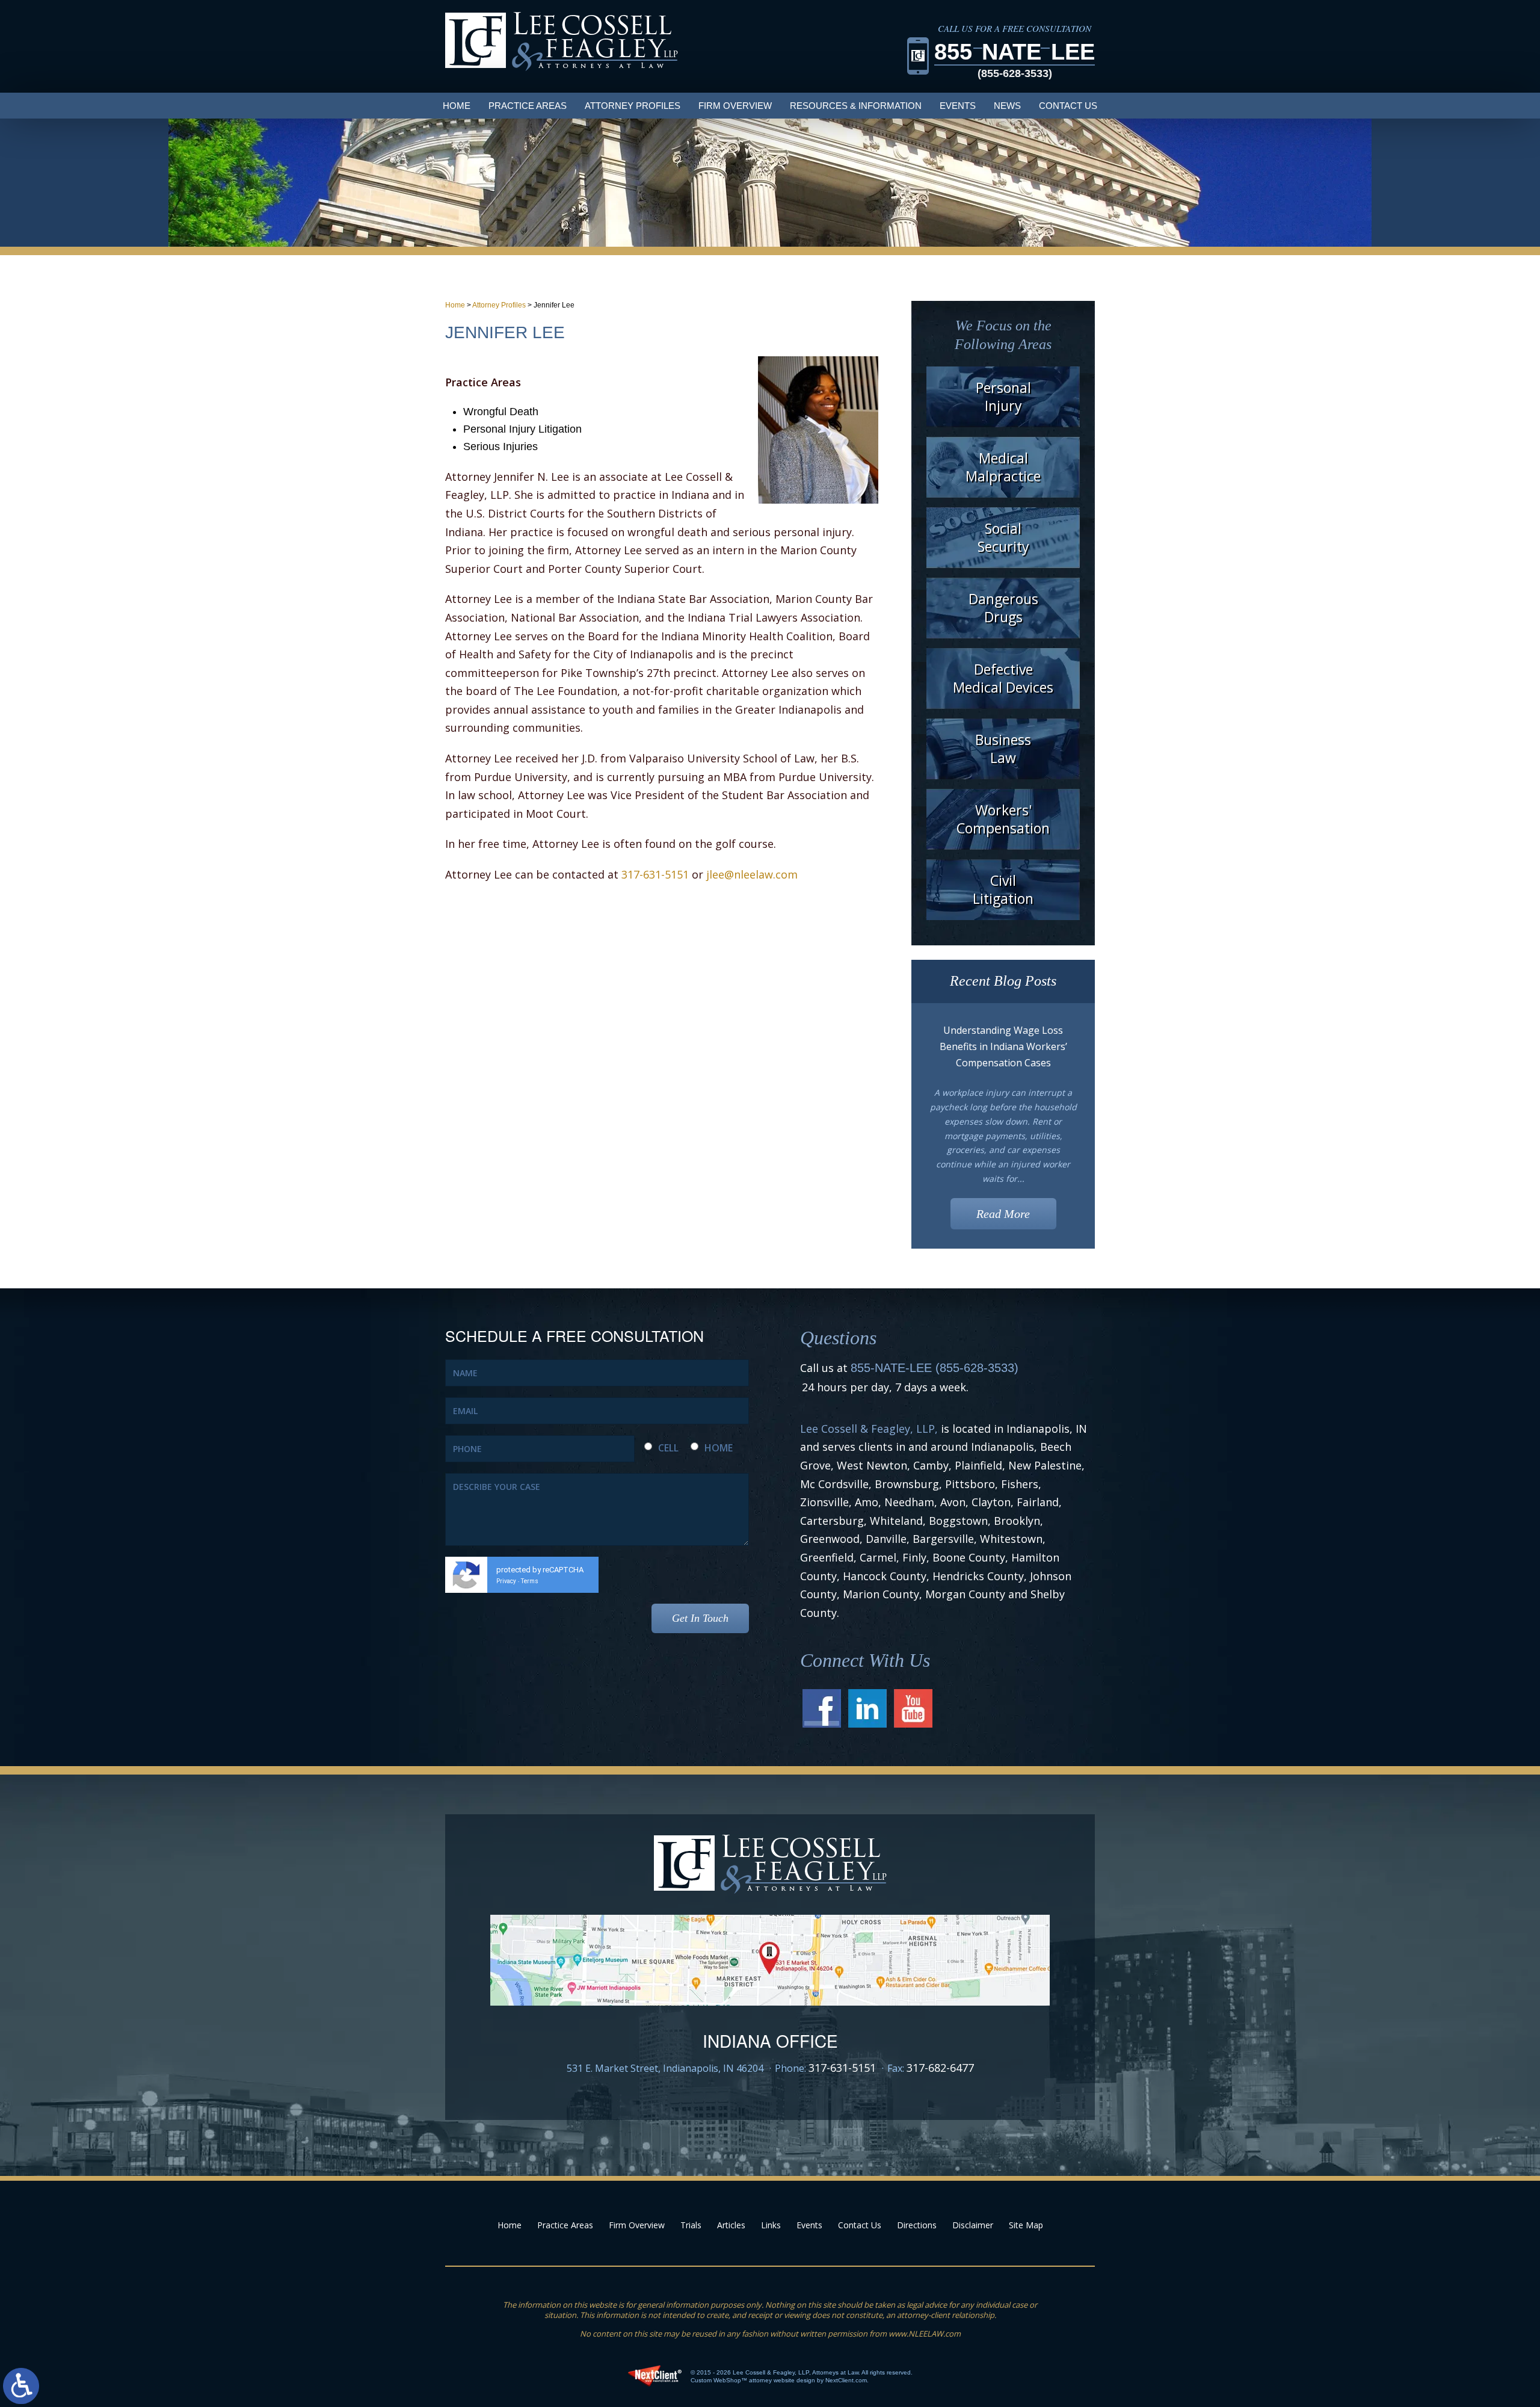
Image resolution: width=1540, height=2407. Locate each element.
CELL (668, 1448)
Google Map (770, 1960)
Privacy (506, 1581)
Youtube (913, 1708)
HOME (719, 1448)
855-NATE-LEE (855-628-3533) (935, 1368)
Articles (731, 2225)
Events (958, 106)
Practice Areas (528, 106)
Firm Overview (735, 106)
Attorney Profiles (499, 305)
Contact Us (1068, 106)
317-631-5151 (655, 874)
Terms (530, 1581)
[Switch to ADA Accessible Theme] (21, 2386)
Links (771, 2225)
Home (457, 106)
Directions (917, 2225)
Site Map (1026, 2225)
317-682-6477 (940, 2068)
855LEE (1015, 59)
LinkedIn (867, 1708)
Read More (1003, 1214)
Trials (691, 2225)
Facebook (822, 1708)
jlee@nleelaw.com (752, 874)
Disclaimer (973, 2225)
